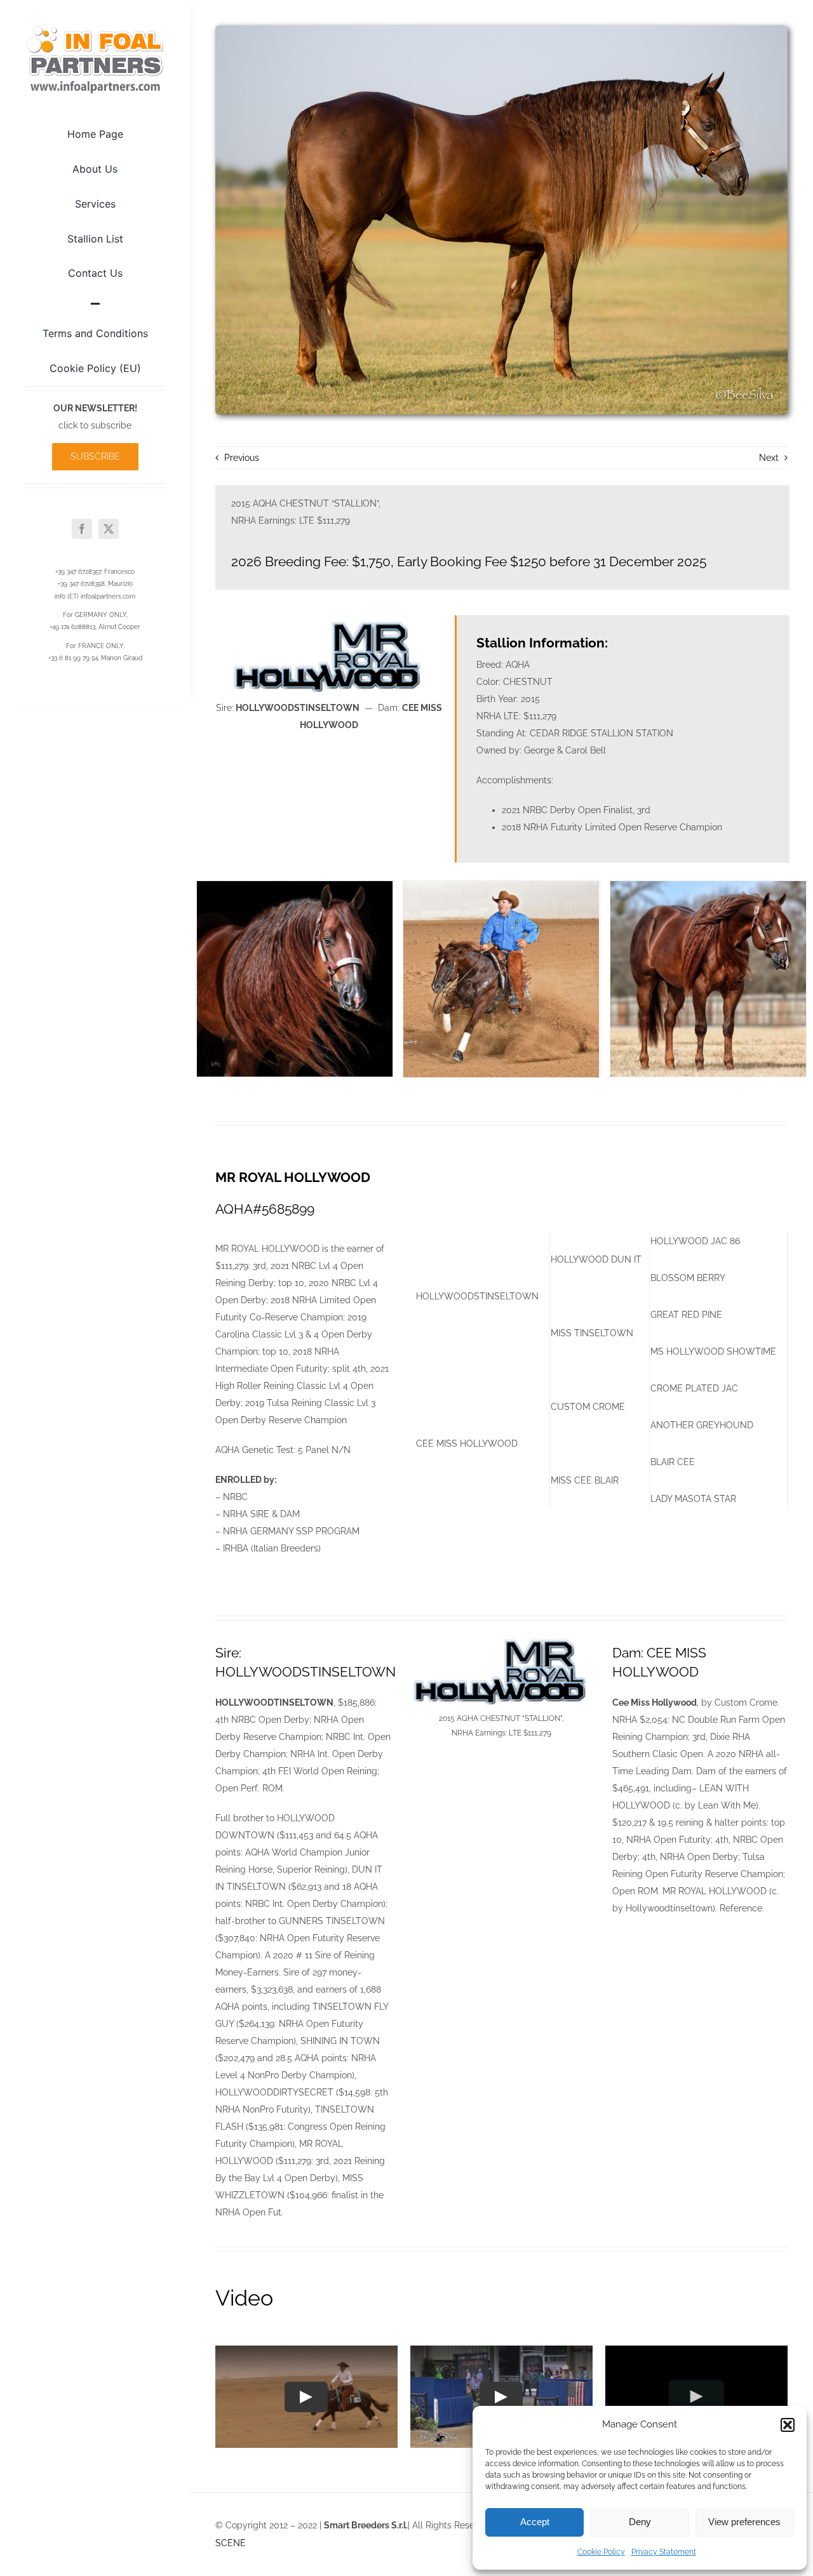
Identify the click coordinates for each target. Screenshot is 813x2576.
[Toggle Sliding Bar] (95, 303)
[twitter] (109, 529)
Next (769, 458)
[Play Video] (306, 2397)
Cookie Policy (601, 2552)
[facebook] (82, 529)
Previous (242, 458)
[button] (788, 2425)
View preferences (744, 2522)
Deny (640, 2522)
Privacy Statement (664, 2552)
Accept (535, 2522)
